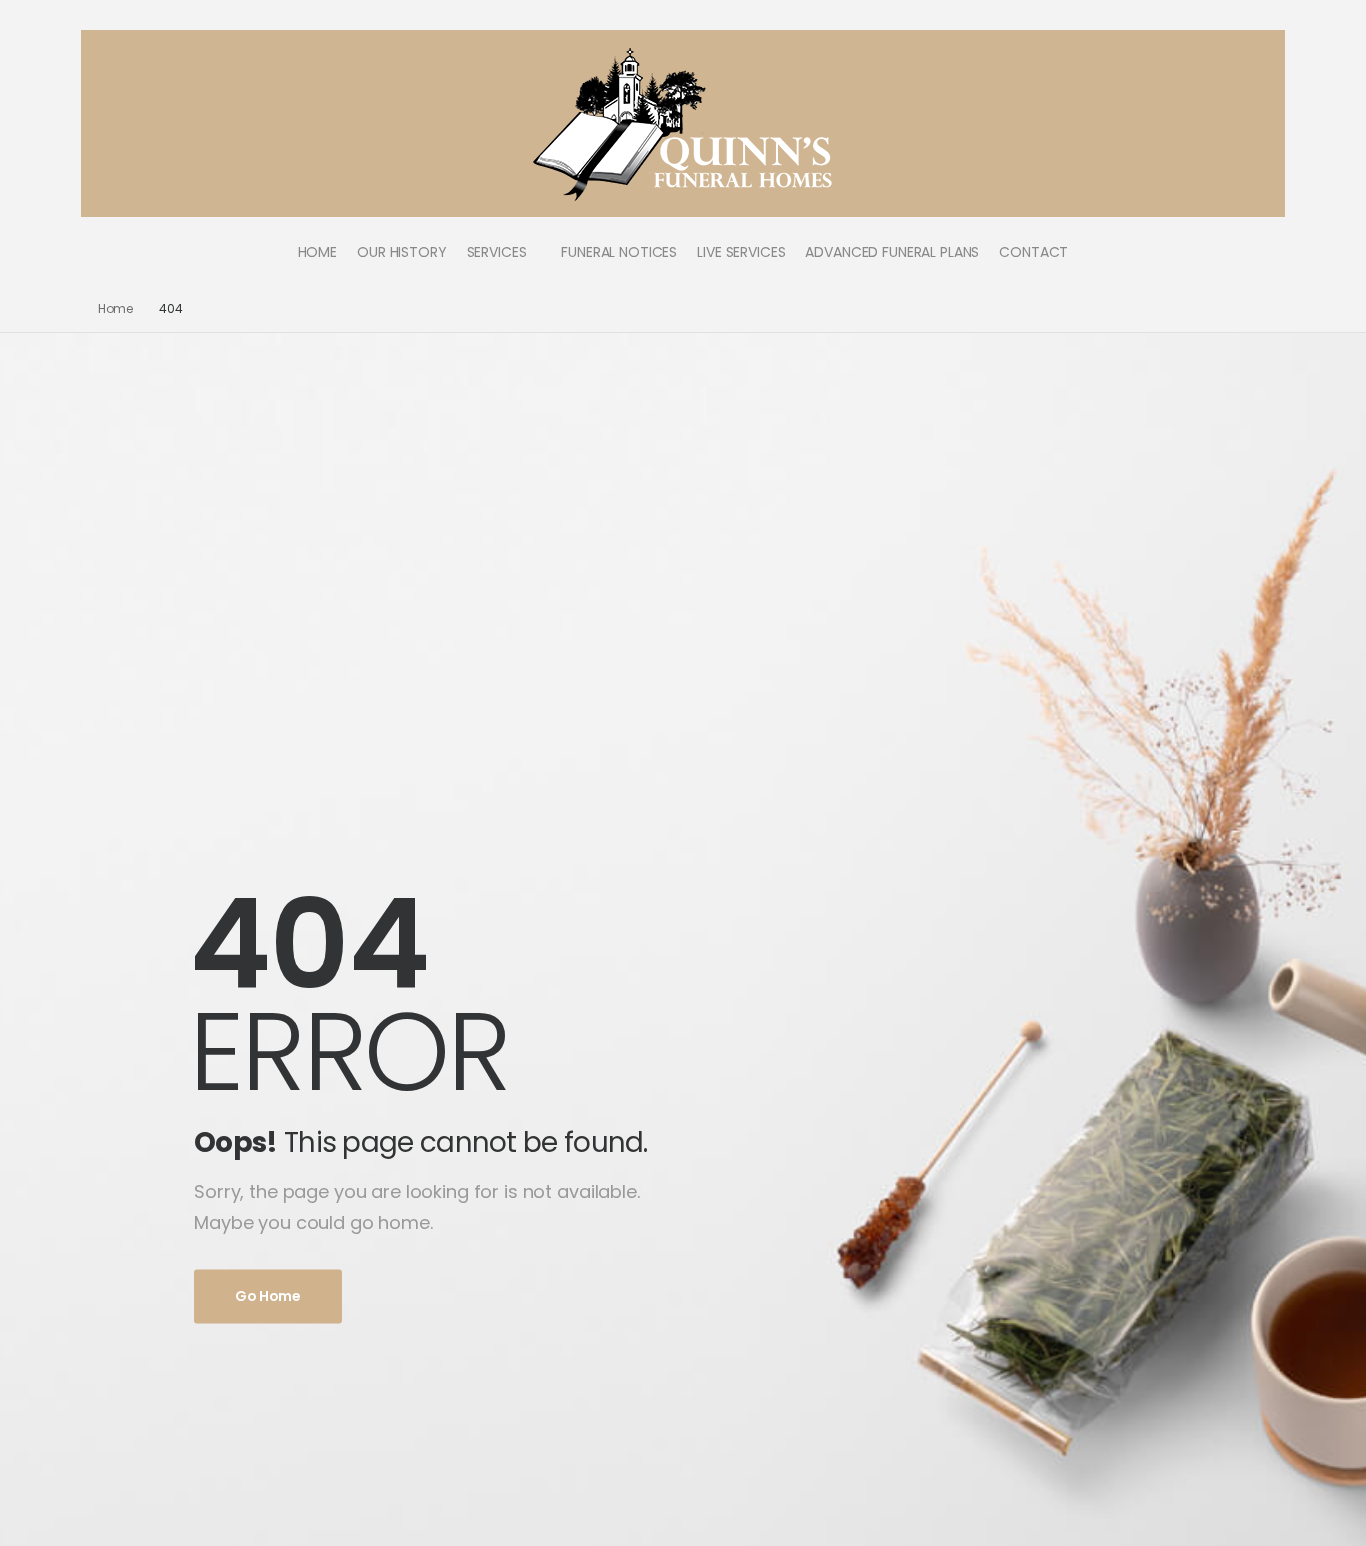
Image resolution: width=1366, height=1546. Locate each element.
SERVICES (497, 252)
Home (116, 308)
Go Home (268, 1296)
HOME (317, 252)
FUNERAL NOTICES (619, 252)
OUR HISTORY (401, 252)
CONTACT (1033, 252)
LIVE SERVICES (741, 252)
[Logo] (683, 123)
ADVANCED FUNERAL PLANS (892, 252)
